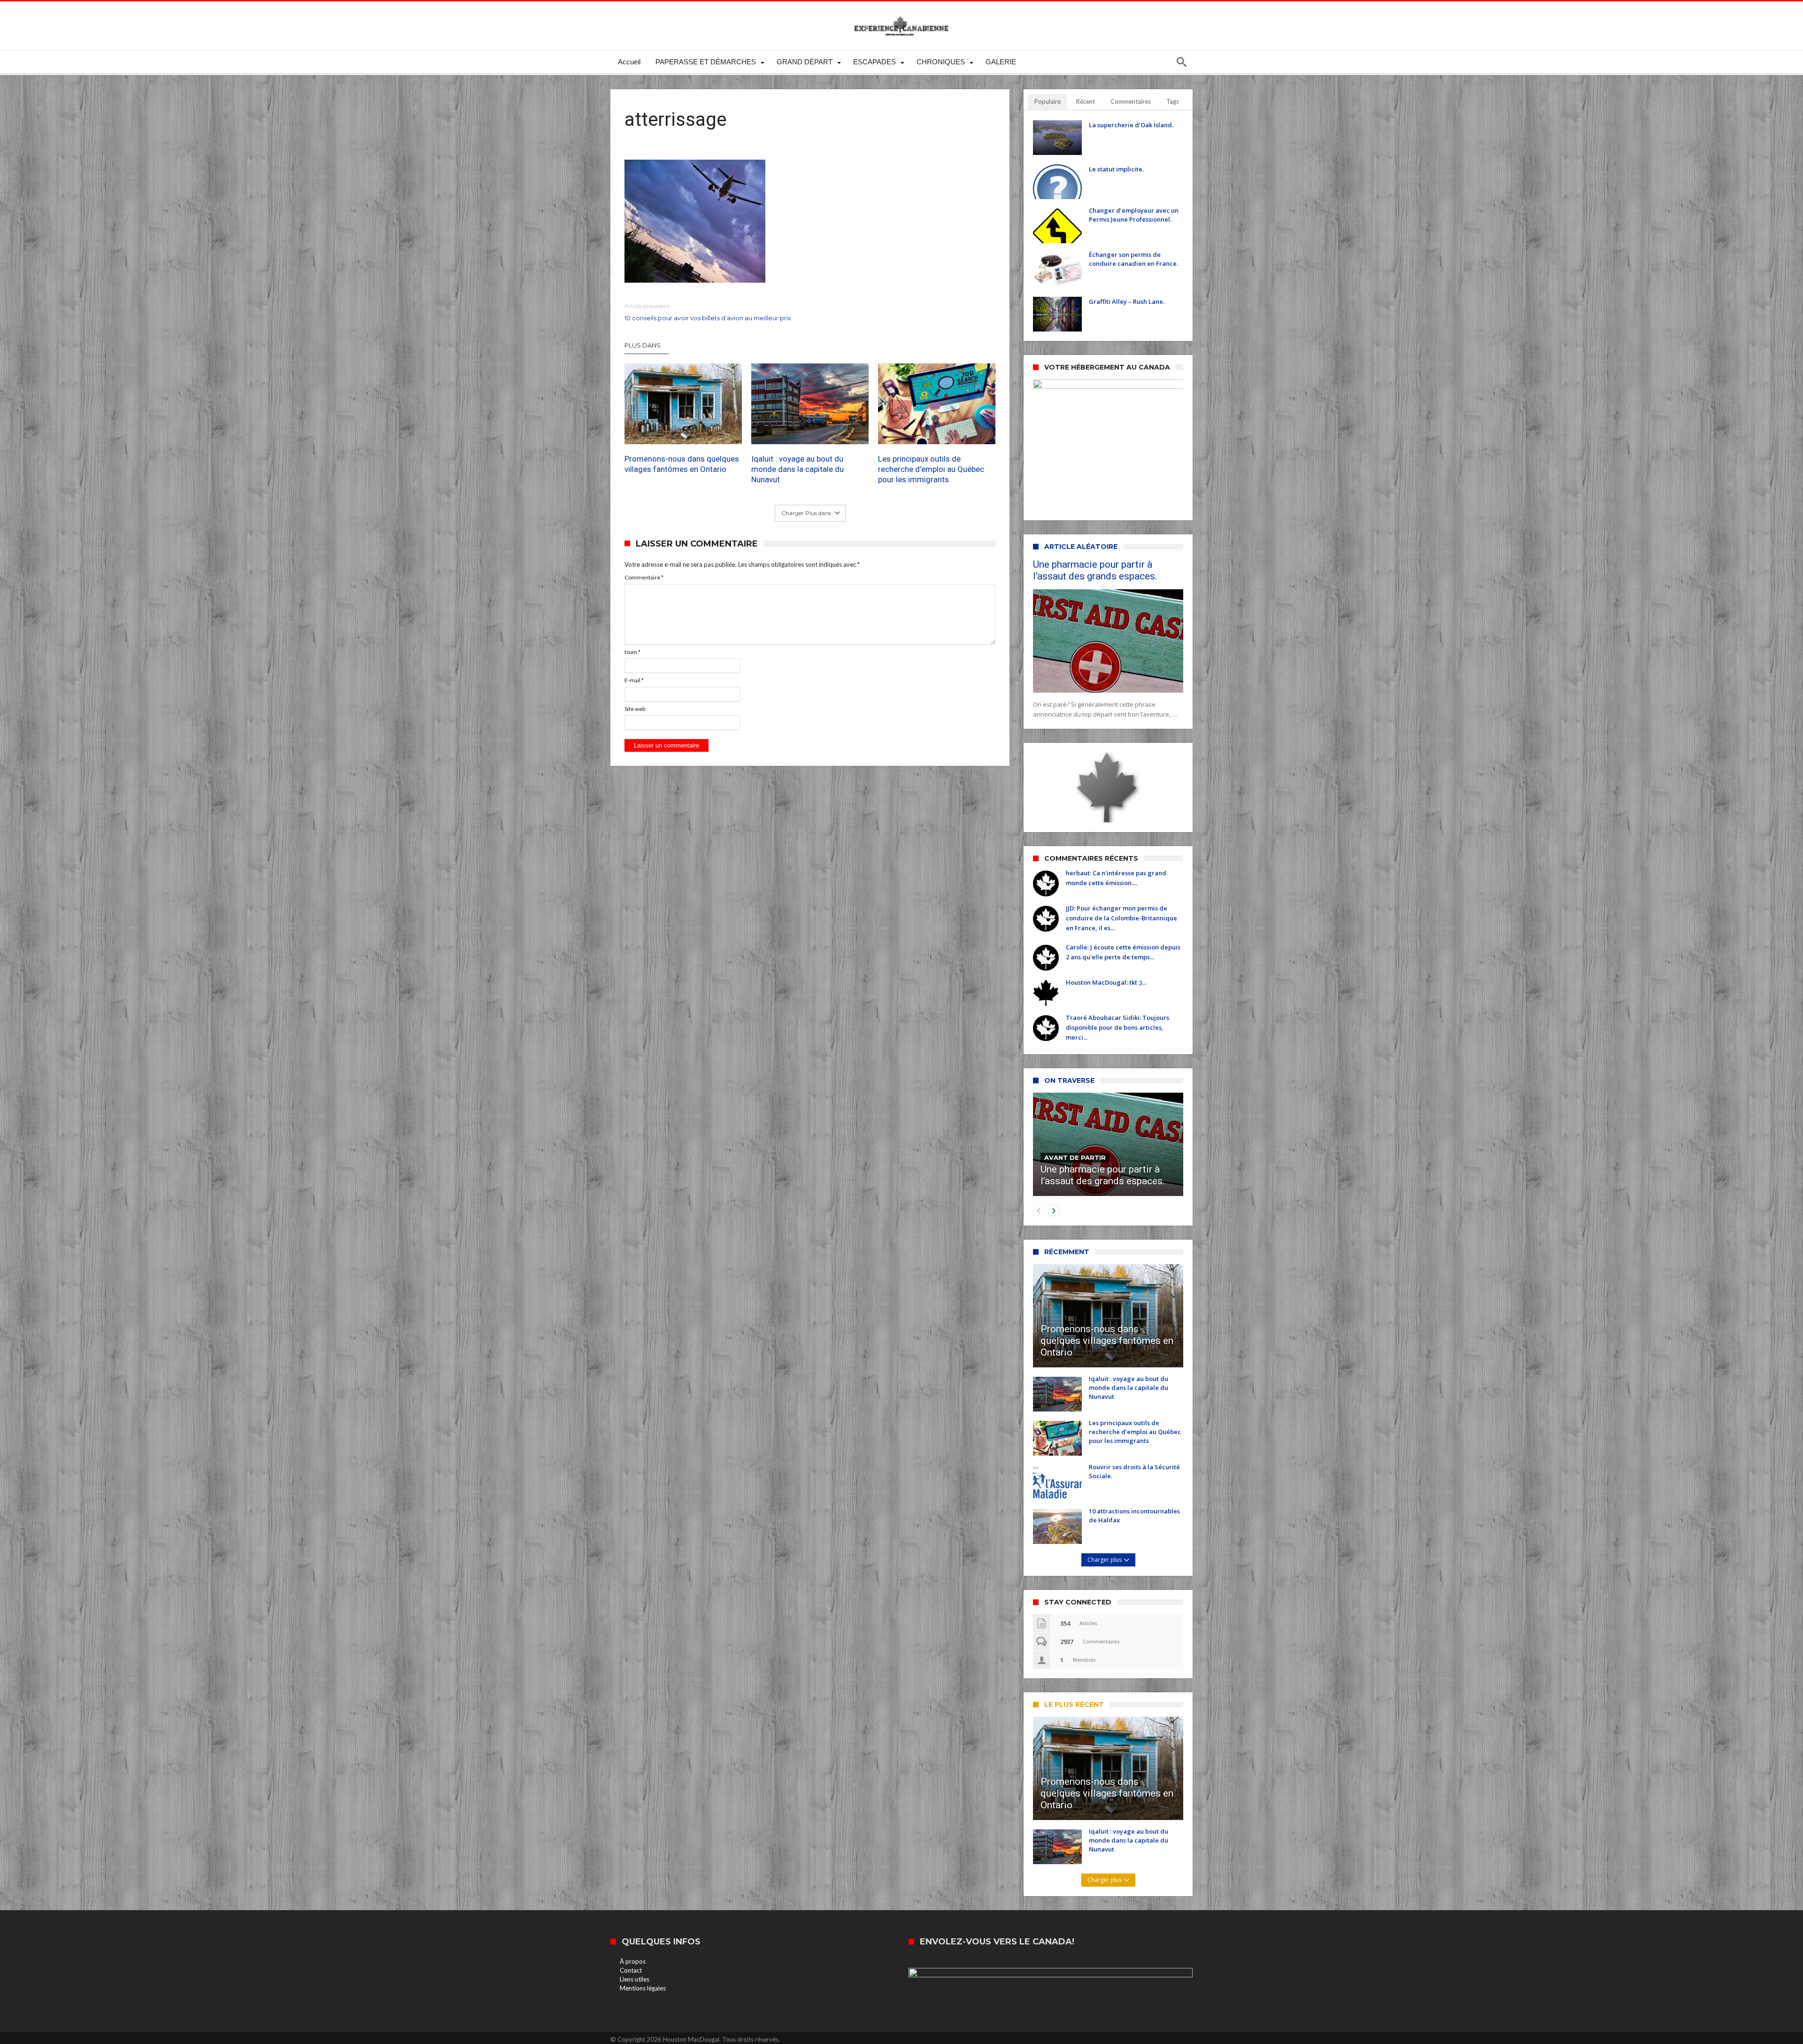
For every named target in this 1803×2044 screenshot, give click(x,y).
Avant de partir (1075, 1157)
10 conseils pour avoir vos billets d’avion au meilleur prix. (709, 312)
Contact (631, 1970)
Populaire (1048, 101)
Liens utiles (635, 1979)
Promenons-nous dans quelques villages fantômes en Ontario (682, 464)
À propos (633, 1961)
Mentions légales (643, 1988)
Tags (1173, 101)
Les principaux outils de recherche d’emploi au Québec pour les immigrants (931, 469)
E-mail (634, 680)
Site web (635, 709)
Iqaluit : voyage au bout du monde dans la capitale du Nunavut (797, 469)
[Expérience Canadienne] (901, 15)
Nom (632, 652)
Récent (1086, 101)
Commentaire (644, 577)
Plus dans (643, 345)
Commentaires (1131, 101)
